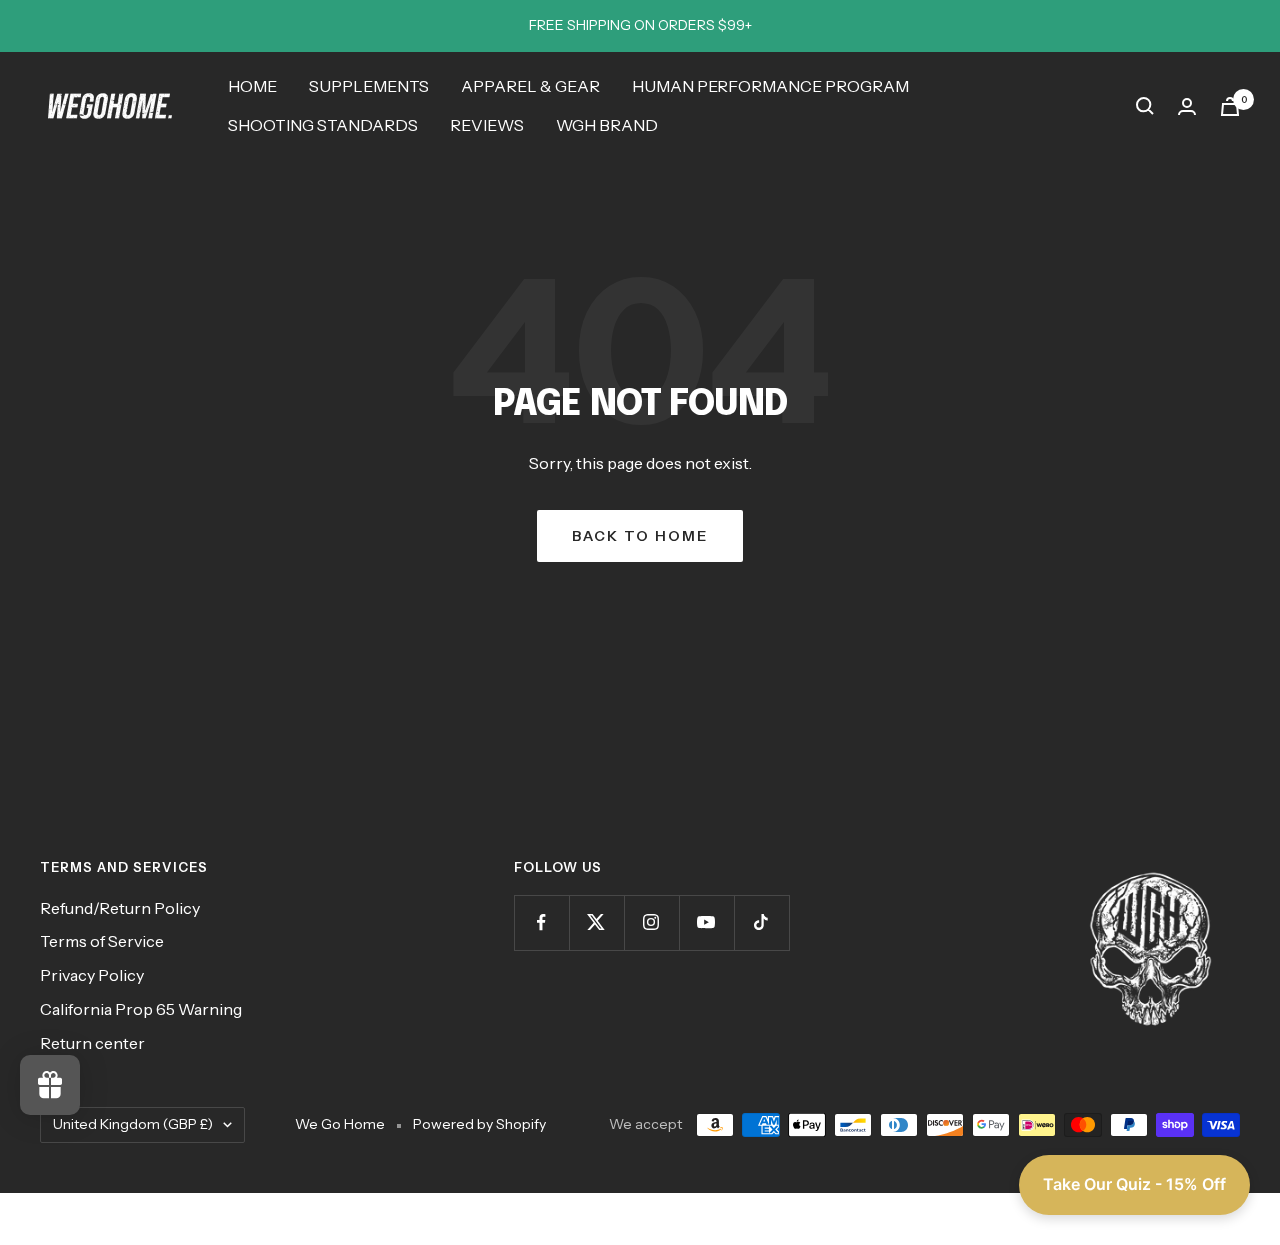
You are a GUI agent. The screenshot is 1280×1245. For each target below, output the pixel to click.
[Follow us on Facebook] (541, 922)
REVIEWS (487, 125)
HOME (252, 86)
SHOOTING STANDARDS (323, 125)
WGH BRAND (607, 125)
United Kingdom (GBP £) (133, 1124)
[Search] (1145, 106)
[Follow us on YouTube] (706, 922)
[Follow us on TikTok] (761, 922)
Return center (92, 1043)
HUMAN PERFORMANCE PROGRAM (770, 86)
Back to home (640, 536)
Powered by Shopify (479, 1124)
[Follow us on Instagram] (651, 922)
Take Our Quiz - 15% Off (1134, 1184)
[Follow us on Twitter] (596, 922)
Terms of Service (102, 941)
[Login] (1187, 106)
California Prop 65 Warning (141, 1009)
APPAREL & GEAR (530, 86)
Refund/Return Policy (120, 908)
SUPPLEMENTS (369, 86)
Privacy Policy (92, 975)
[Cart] (1230, 106)
